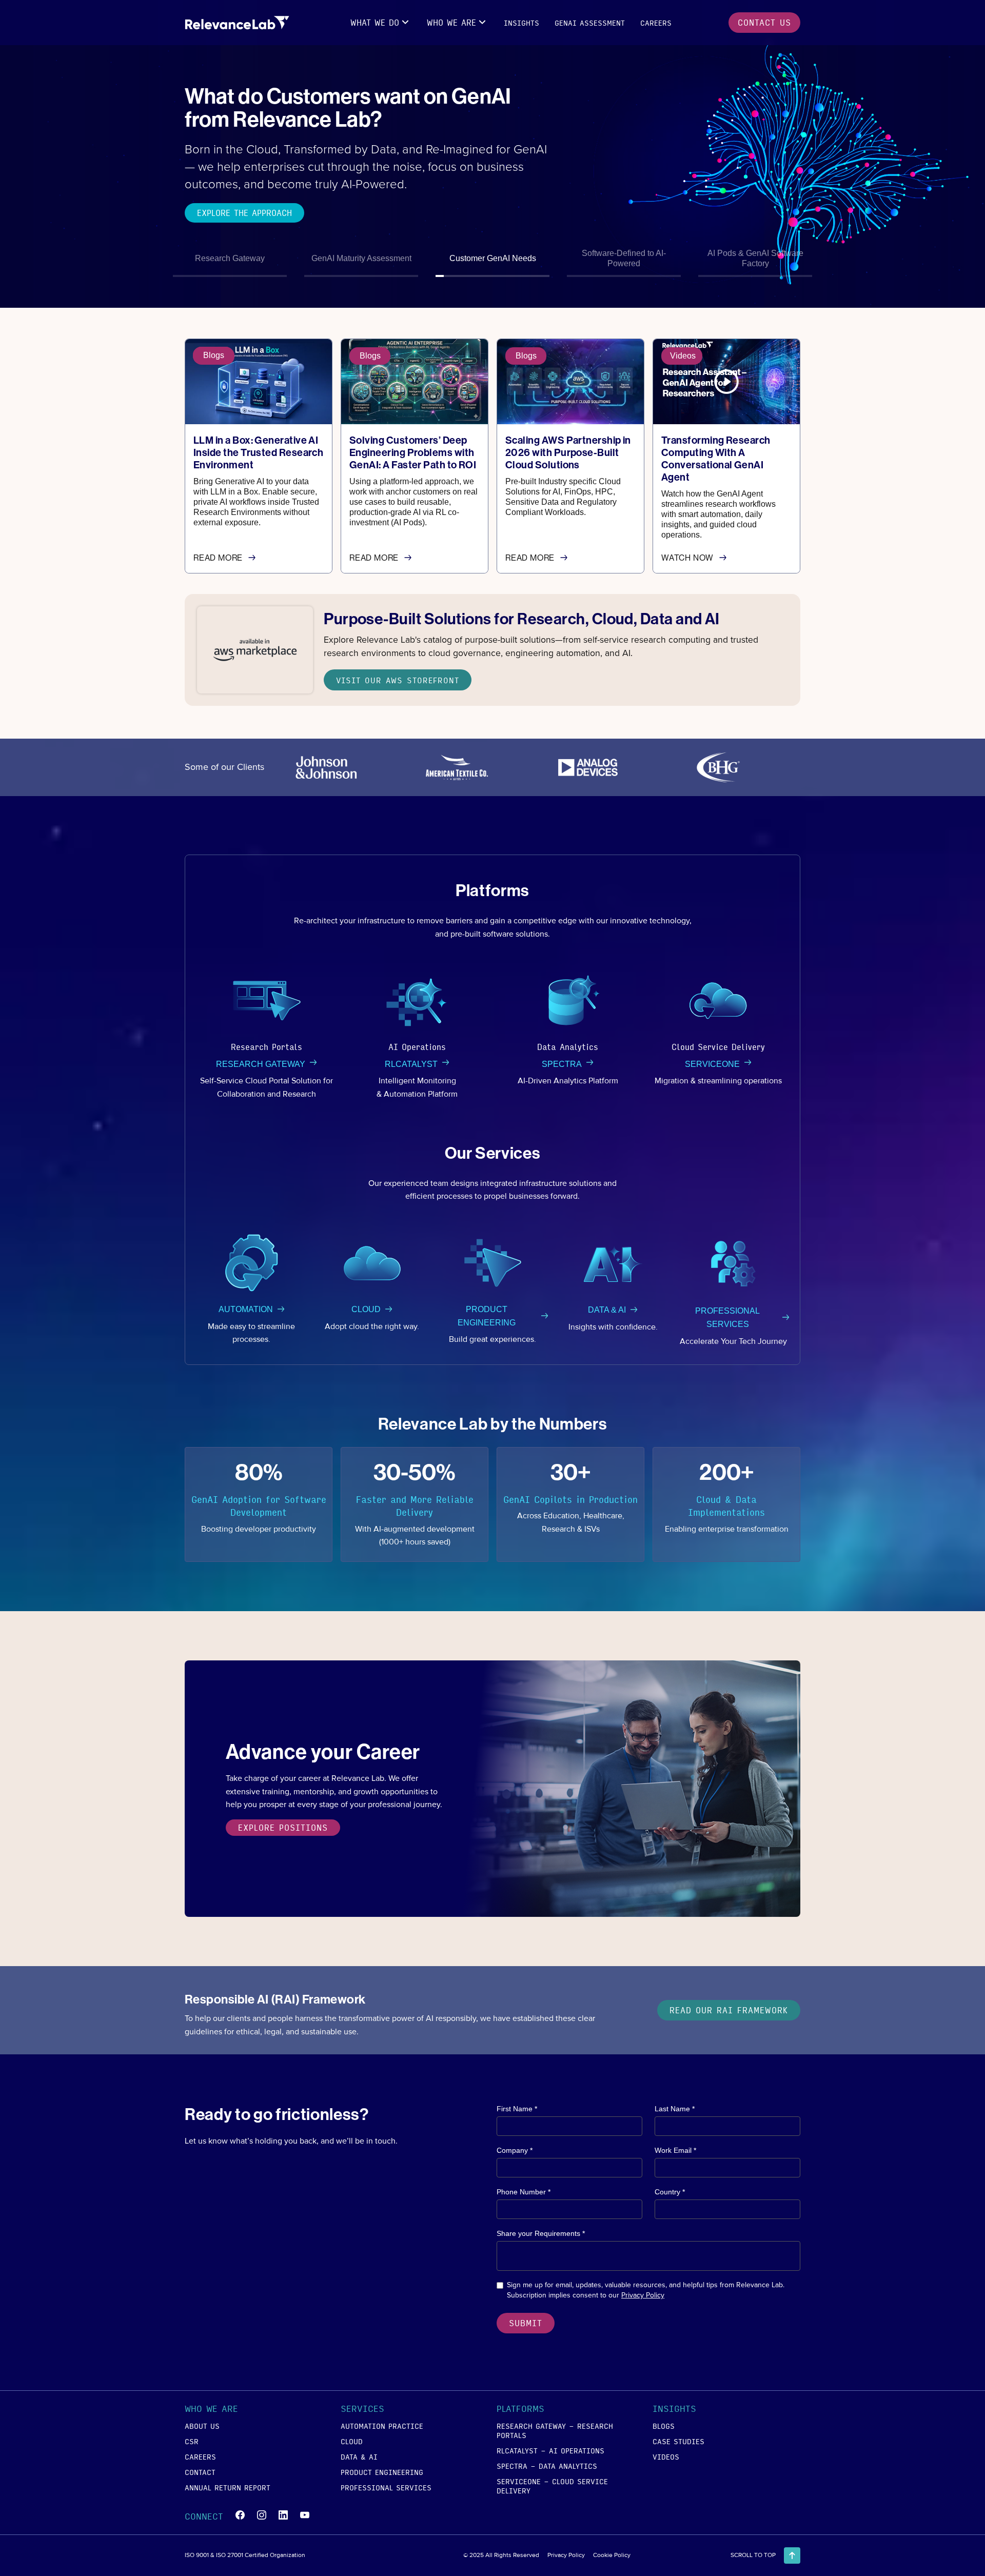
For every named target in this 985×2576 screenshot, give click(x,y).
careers (656, 23)
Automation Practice (382, 2426)
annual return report (228, 2487)
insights (521, 23)
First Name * (517, 2109)
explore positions (283, 1827)
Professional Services (386, 2487)
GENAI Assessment (590, 23)
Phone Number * (524, 2192)
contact (200, 2472)
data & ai (359, 2456)
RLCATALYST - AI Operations (550, 2450)
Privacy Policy (643, 2295)
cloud (352, 2441)
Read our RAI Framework (729, 2010)
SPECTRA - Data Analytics (547, 2466)
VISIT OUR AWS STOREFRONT (398, 680)
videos (666, 2456)
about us (202, 2426)
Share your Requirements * (541, 2233)
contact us (764, 22)
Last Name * (675, 2109)
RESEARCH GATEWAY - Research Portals (555, 2430)
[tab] (230, 260)
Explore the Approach (244, 213)
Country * (670, 2192)
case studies (678, 2441)
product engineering (382, 2472)
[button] (381, 23)
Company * (515, 2150)
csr (192, 2441)
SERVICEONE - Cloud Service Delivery (552, 2486)
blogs (664, 2426)
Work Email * (675, 2150)
